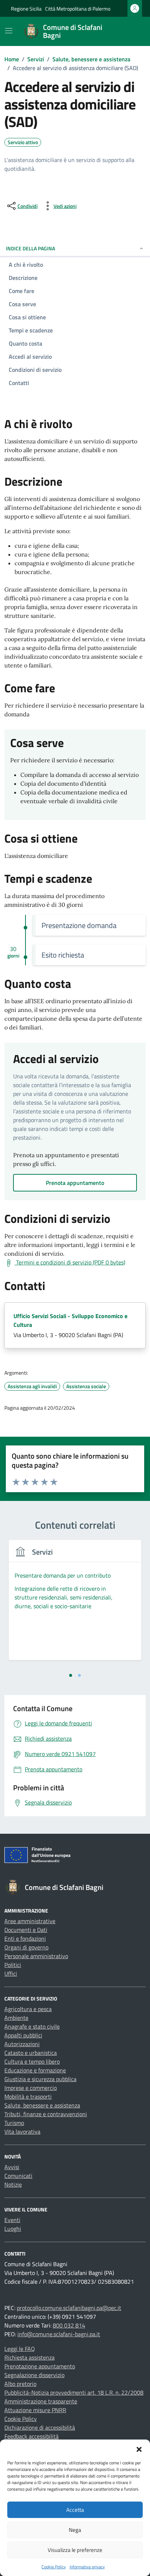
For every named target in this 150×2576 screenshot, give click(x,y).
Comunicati (18, 2176)
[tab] (71, 1675)
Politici (13, 1965)
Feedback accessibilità (31, 2436)
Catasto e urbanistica (31, 2053)
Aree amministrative (30, 1921)
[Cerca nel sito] (130, 31)
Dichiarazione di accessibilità (40, 2427)
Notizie (13, 2184)
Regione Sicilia (26, 9)
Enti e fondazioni (25, 1938)
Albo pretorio (20, 2384)
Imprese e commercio (31, 2088)
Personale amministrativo (36, 1956)
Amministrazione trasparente (41, 2401)
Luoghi (13, 2229)
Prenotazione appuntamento (40, 2366)
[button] (139, 2449)
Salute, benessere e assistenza (42, 2105)
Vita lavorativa (22, 2132)
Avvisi (12, 2167)
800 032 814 (69, 2325)
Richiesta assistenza (29, 2357)
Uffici (11, 1974)
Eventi (12, 2220)
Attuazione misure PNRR (35, 2410)
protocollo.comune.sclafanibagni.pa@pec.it (69, 2308)
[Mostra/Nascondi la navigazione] (9, 31)
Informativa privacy (87, 2567)
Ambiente (16, 2018)
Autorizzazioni (22, 2044)
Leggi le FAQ (20, 2349)
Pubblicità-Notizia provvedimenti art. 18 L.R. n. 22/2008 (74, 2392)
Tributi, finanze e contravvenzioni (46, 2114)
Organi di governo (26, 1947)
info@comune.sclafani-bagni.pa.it (59, 2334)
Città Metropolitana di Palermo (78, 9)
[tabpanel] (75, 1604)
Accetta (75, 2510)
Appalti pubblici (23, 2035)
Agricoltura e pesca (28, 2009)
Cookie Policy (54, 2567)
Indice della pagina (30, 248)
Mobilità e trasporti (28, 2096)
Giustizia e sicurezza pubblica (40, 2079)
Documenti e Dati (26, 1930)
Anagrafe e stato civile (32, 2026)
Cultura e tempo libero (32, 2061)
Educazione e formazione (35, 2070)
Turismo (14, 2123)
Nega (75, 2530)
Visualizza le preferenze (75, 2550)
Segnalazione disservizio (34, 2375)
